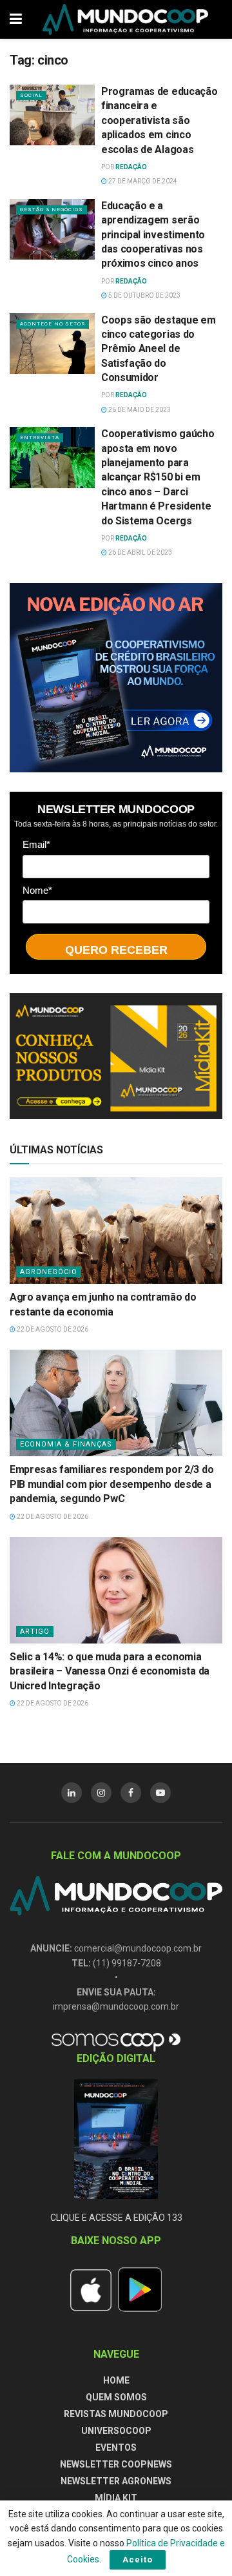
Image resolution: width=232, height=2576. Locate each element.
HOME (116, 2380)
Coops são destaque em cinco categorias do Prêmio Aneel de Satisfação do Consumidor (158, 349)
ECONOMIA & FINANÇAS (66, 1444)
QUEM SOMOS (116, 2397)
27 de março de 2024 (142, 181)
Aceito (138, 2560)
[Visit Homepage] (126, 19)
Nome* (37, 890)
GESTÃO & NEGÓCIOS (52, 210)
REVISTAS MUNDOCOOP (116, 2414)
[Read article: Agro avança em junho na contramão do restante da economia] (116, 1231)
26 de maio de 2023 (139, 410)
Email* (36, 844)
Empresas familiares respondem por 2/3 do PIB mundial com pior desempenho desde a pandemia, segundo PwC (111, 1484)
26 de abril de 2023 (140, 552)
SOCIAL (31, 95)
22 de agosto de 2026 (52, 1329)
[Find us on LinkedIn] (72, 1793)
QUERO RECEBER (116, 950)
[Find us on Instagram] (101, 1793)
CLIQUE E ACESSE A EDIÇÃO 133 (116, 2218)
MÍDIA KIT (116, 2498)
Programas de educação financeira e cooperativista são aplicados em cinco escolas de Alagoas (159, 120)
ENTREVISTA (40, 438)
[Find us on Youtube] (160, 1793)
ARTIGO (35, 1632)
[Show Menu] (16, 19)
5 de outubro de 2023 (144, 295)
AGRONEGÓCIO (49, 1272)
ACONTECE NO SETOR (53, 324)
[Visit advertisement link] (116, 678)
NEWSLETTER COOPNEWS (116, 2464)
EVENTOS (116, 2447)
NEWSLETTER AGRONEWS (116, 2481)
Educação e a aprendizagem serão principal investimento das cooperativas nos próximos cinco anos (153, 235)
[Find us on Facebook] (131, 1793)
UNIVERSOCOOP (116, 2431)
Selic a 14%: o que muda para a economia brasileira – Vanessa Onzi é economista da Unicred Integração (110, 1671)
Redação (131, 167)
